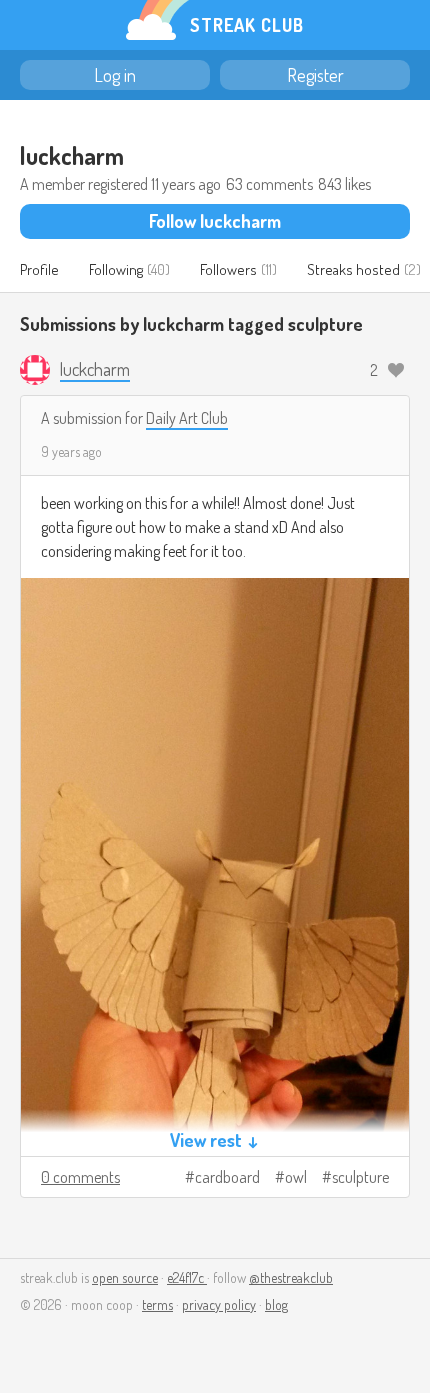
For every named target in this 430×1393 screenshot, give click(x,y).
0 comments (80, 1177)
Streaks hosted (353, 269)
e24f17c (187, 1277)
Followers (228, 269)
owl (296, 1177)
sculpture (360, 1177)
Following (116, 269)
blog (276, 1304)
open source (125, 1277)
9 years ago (71, 451)
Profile (39, 269)
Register (315, 75)
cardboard (227, 1177)
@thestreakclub (291, 1277)
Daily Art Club (187, 418)
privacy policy (219, 1304)
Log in (115, 75)
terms (157, 1304)
